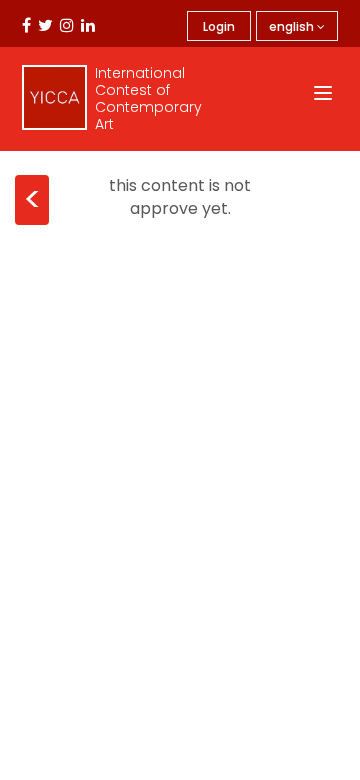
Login (219, 26)
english (293, 26)
